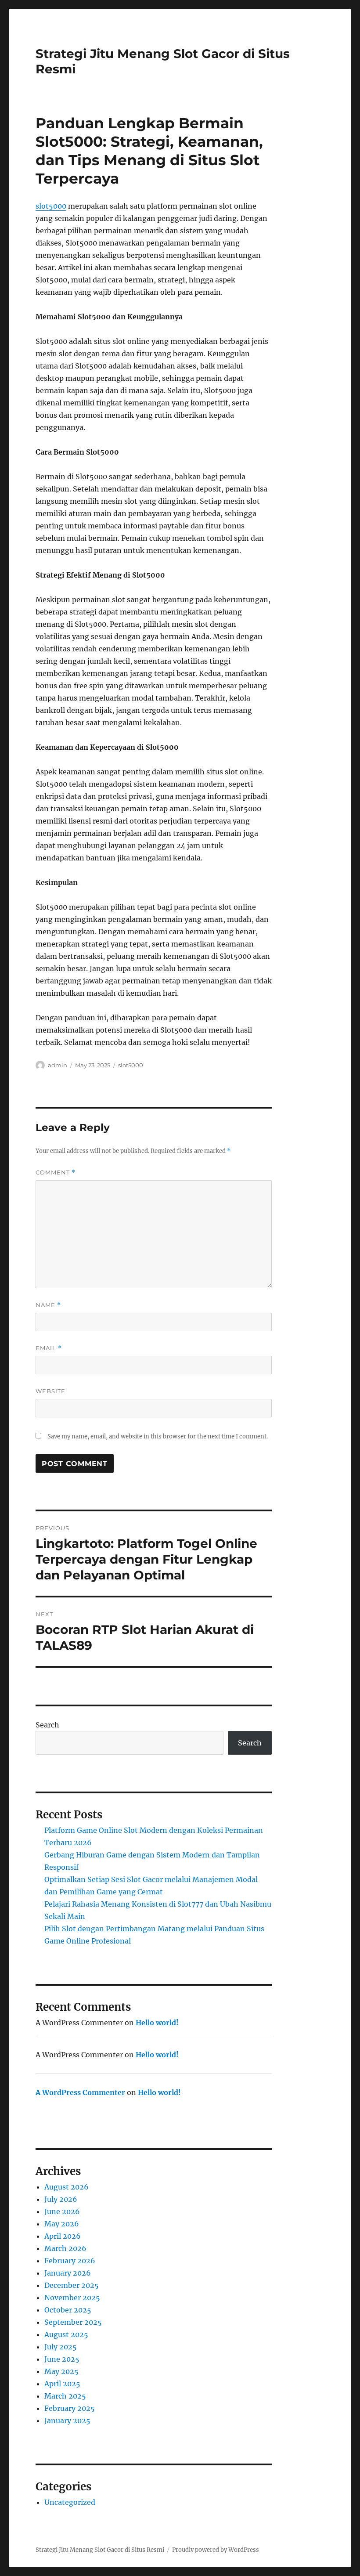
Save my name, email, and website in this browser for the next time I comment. (158, 1436)
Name (48, 1305)
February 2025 (70, 2408)
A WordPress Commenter (80, 2092)
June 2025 (62, 2359)
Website (50, 1391)
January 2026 (68, 2273)
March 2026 (65, 2248)
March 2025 (65, 2396)
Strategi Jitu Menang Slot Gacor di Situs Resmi (100, 2550)
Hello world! (157, 2023)
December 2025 (72, 2285)
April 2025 (62, 2384)
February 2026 (70, 2261)
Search (47, 1725)
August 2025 (66, 2334)
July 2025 (61, 2347)
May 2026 (62, 2224)
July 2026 (61, 2199)
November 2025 (72, 2298)
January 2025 (67, 2421)
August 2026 (67, 2187)
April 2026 (63, 2236)
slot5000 (51, 206)
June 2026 (62, 2211)
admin (58, 1065)
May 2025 (61, 2371)
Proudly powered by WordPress (216, 2550)
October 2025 (68, 2310)
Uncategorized (70, 2502)
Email (49, 1348)
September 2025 (73, 2322)
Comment (56, 1172)
